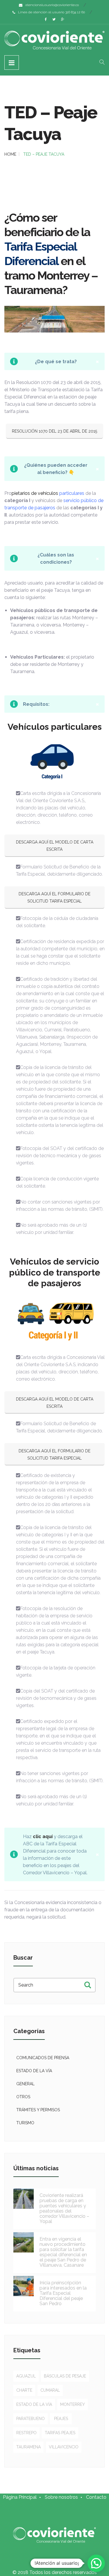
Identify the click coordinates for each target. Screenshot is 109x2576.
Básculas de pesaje (65, 2376)
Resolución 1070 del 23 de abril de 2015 (54, 431)
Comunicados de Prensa (43, 2058)
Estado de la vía (34, 2071)
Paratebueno (31, 2419)
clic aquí (43, 1837)
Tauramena (28, 2447)
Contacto (96, 2497)
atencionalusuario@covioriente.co (52, 5)
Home (10, 154)
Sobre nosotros (61, 2497)
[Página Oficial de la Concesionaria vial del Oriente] (54, 40)
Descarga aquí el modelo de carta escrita (55, 846)
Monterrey (73, 2404)
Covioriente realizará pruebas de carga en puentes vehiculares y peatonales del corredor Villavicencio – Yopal (64, 2208)
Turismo (25, 2123)
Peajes (61, 2419)
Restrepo (26, 2433)
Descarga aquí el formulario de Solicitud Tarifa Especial (54, 897)
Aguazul (26, 2376)
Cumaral (50, 2390)
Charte (24, 2390)
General (25, 2084)
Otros (23, 2097)
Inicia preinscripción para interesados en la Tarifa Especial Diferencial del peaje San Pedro (63, 2293)
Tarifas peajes (60, 2433)
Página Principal (20, 2497)
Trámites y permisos (38, 2110)
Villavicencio (64, 2447)
